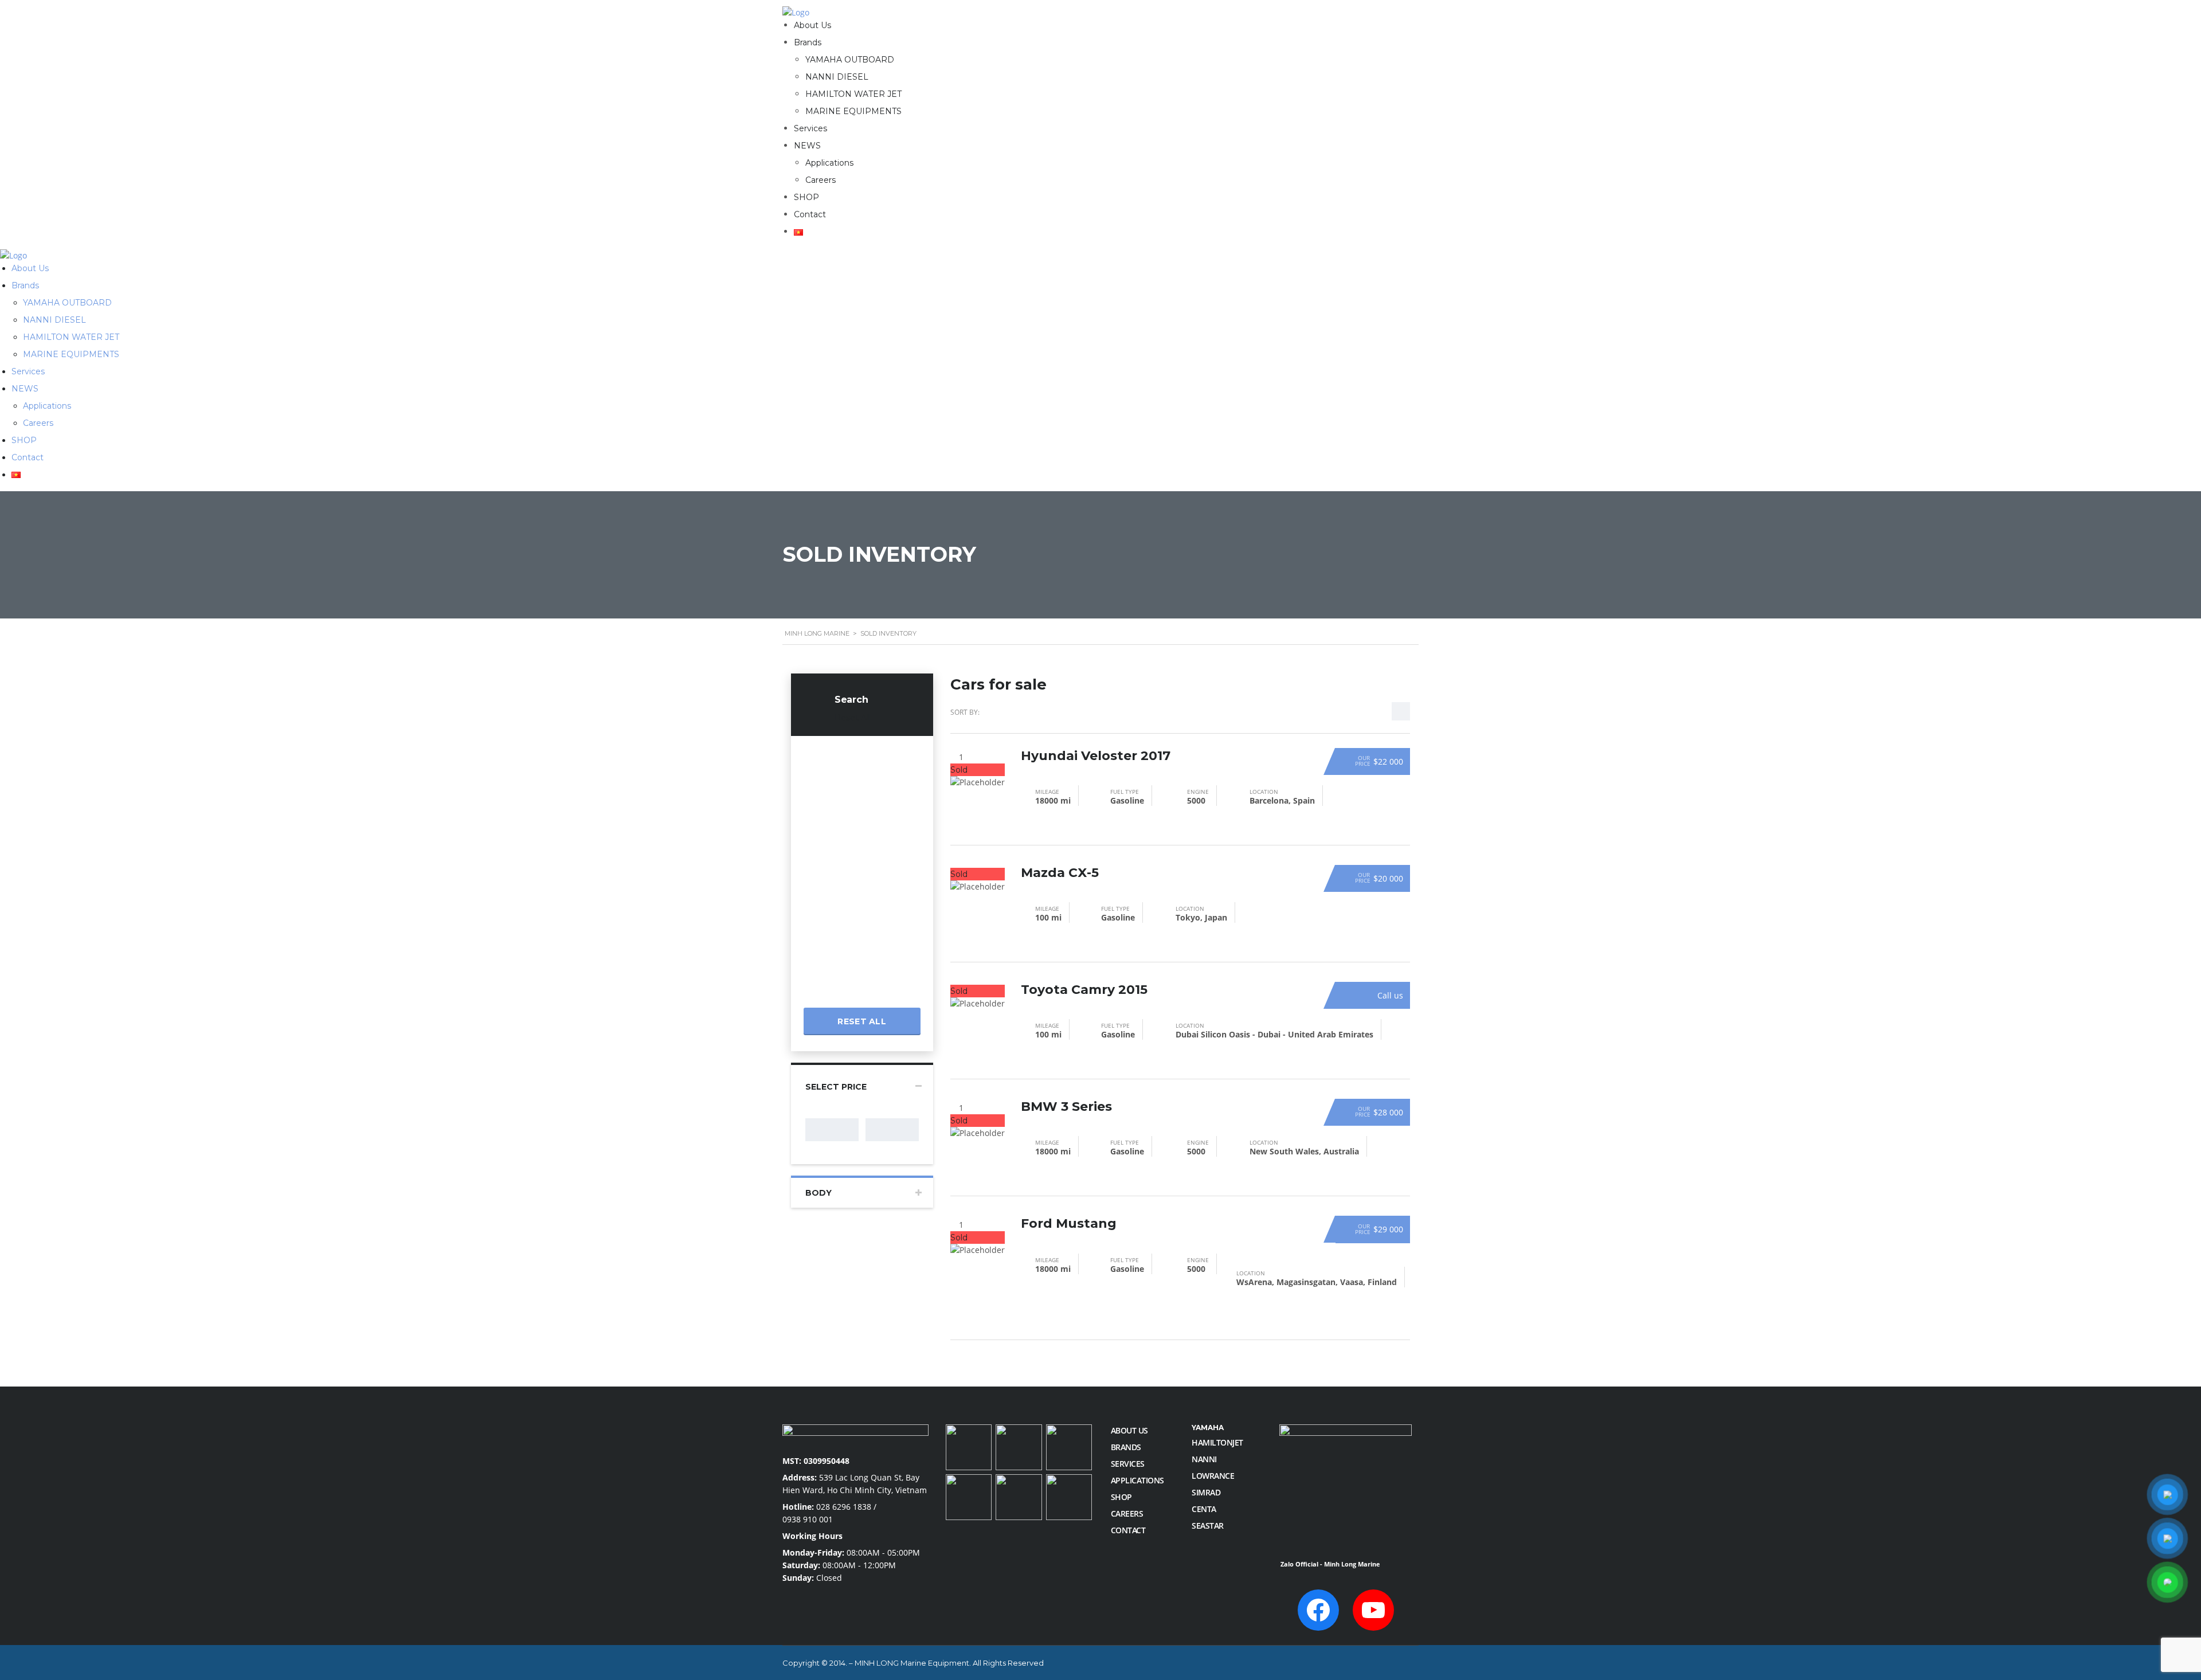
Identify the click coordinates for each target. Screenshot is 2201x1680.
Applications (829, 163)
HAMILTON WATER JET (853, 94)
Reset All (852, 718)
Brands (808, 42)
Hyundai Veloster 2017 (1096, 756)
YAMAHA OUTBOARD (850, 60)
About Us (812, 25)
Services (810, 128)
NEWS (807, 146)
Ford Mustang (1069, 1223)
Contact (810, 214)
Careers (821, 180)
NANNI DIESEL (837, 77)
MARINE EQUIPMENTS (853, 111)
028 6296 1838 (844, 1507)
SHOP (806, 197)
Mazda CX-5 (1060, 873)
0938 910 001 (808, 1519)
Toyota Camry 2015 (1084, 990)
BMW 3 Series (1066, 1107)
